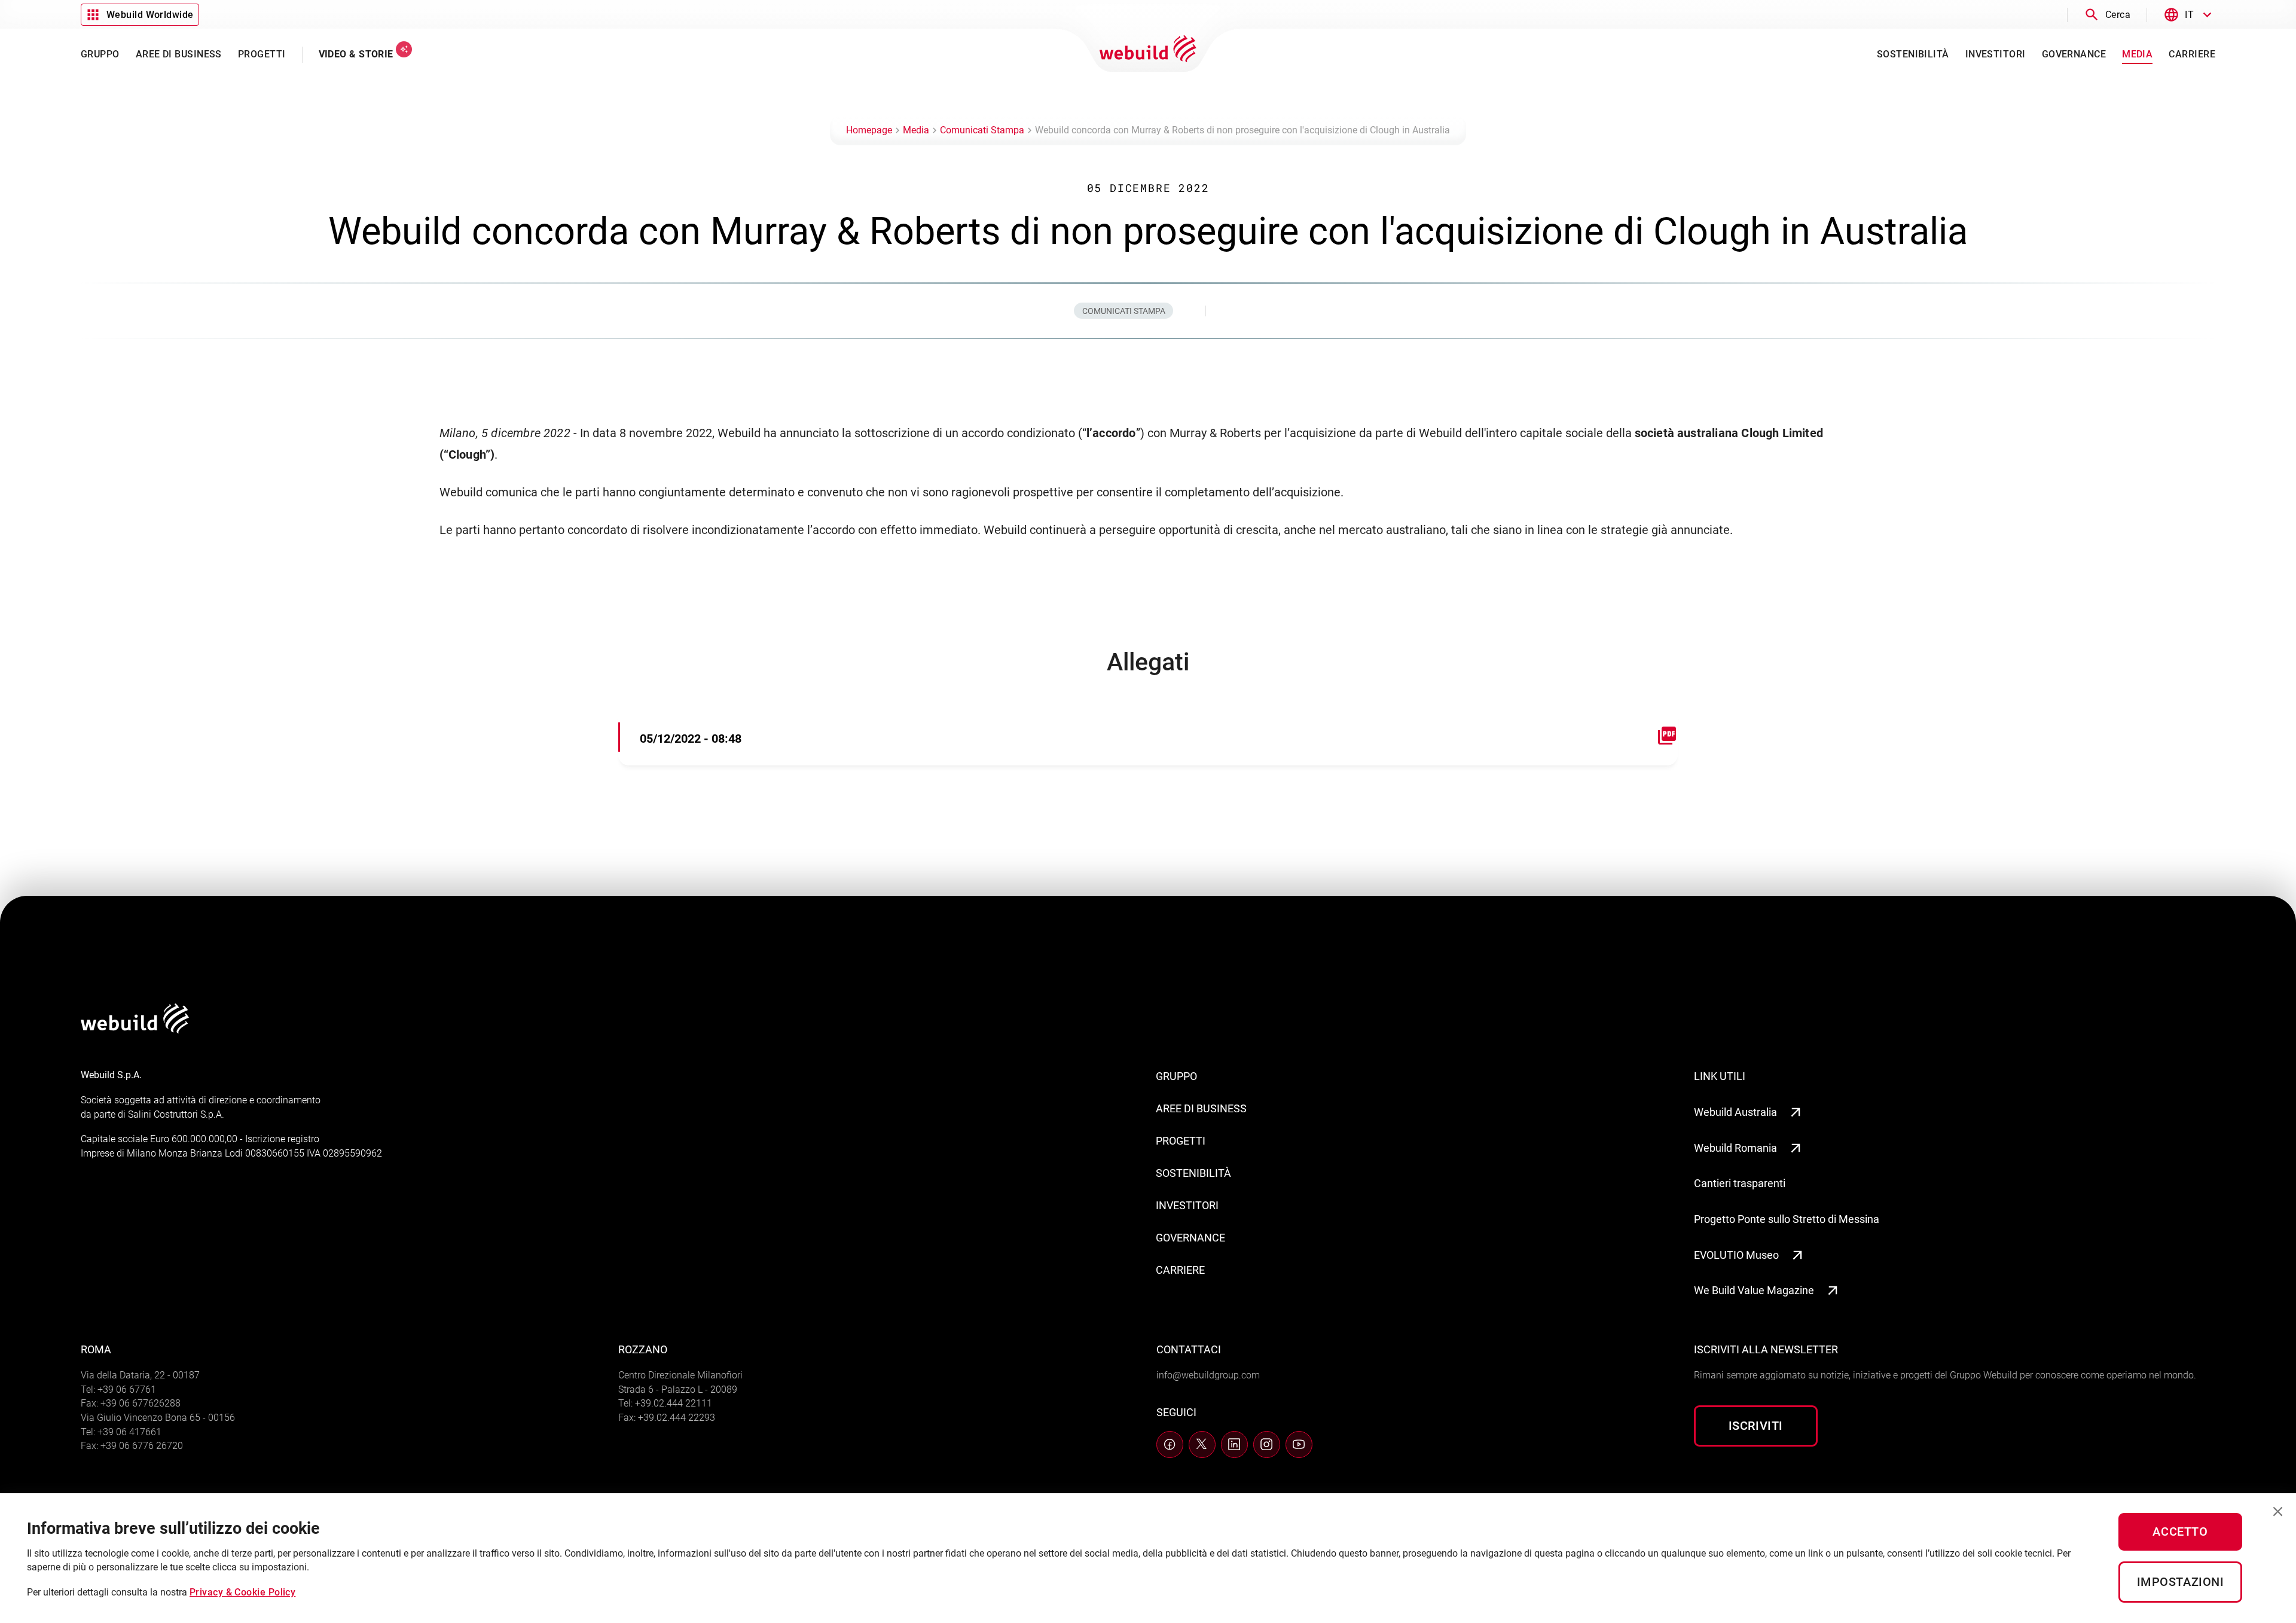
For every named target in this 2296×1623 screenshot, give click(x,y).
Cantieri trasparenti (1740, 1183)
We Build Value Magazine (1754, 1290)
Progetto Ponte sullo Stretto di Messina (1787, 1219)
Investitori (1187, 1205)
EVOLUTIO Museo (1736, 1255)
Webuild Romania (1735, 1148)
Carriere (1180, 1270)
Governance (1190, 1238)
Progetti (1181, 1141)
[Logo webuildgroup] (135, 1029)
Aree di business (1201, 1108)
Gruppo (1176, 1076)
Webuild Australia (1735, 1112)
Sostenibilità (1193, 1173)
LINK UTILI (1720, 1076)
